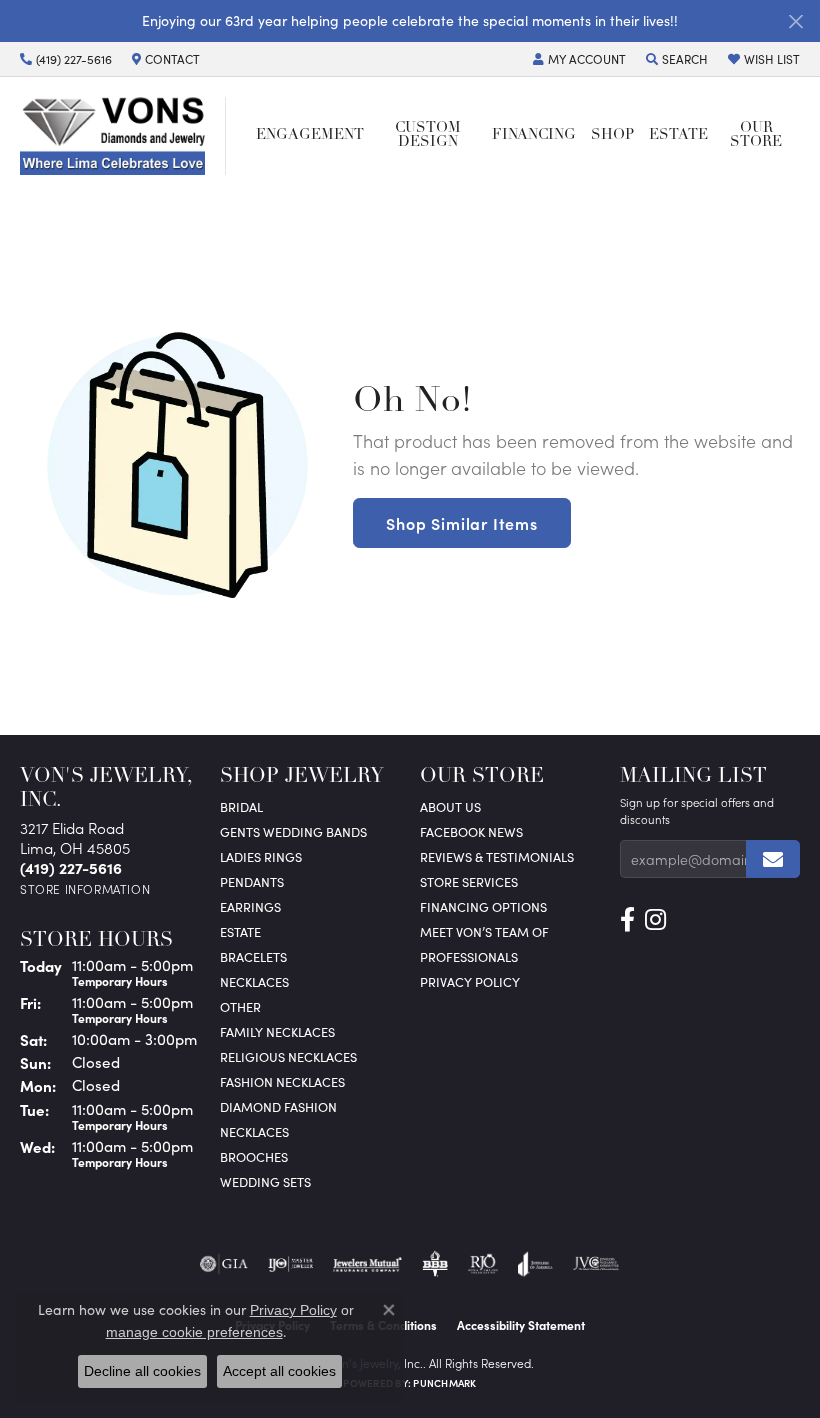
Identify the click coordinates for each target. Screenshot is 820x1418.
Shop (612, 135)
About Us (450, 806)
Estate (678, 135)
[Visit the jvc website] (596, 1264)
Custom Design (428, 135)
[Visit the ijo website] (290, 1264)
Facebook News (471, 831)
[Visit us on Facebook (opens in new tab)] (627, 920)
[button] (579, 59)
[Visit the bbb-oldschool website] (434, 1264)
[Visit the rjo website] (483, 1264)
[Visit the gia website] (224, 1264)
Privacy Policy (470, 981)
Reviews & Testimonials (497, 856)
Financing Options (483, 906)
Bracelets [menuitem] (253, 956)
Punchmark (444, 1383)
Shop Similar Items (461, 523)
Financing (534, 135)
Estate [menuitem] (240, 931)
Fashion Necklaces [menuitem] (282, 1081)
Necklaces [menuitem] (254, 981)
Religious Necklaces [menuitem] (288, 1056)
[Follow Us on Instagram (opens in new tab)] (655, 920)
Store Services (469, 881)
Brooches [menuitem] (254, 1156)
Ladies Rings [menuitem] (261, 856)
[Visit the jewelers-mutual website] (367, 1264)
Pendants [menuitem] (252, 881)
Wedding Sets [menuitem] (265, 1181)
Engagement (310, 135)
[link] (66, 59)
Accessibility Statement (521, 1325)
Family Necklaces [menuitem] (277, 1031)
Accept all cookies (279, 1371)
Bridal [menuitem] (241, 806)
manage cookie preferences (194, 1332)
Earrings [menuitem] (250, 906)
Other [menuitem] (240, 1006)
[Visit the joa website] (535, 1264)
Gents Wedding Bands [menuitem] (293, 831)
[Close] (795, 21)
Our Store (756, 135)
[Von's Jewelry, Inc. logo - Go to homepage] (123, 135)
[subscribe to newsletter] (773, 859)
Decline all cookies (142, 1371)
